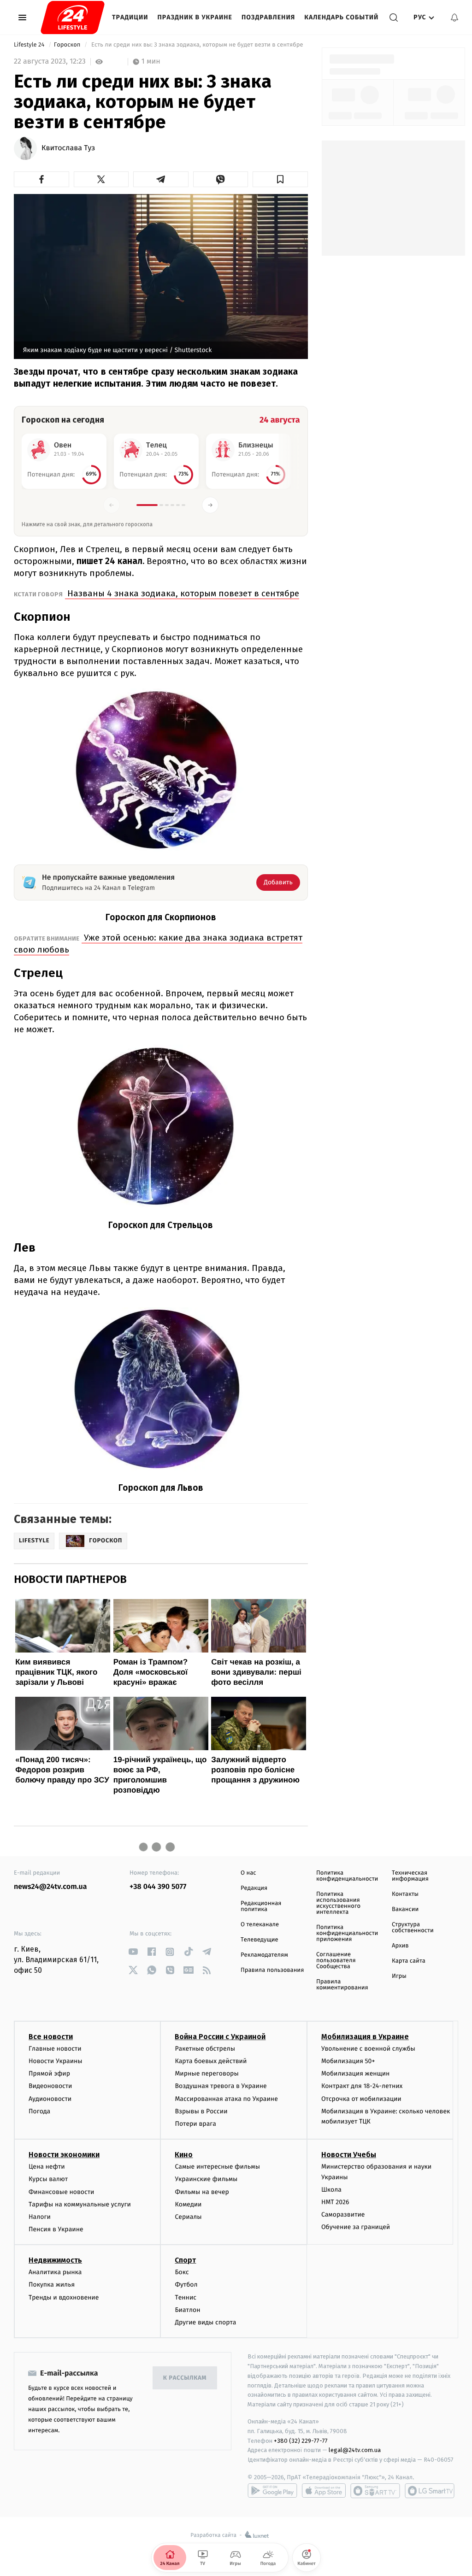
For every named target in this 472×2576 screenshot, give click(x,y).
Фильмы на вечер (202, 2192)
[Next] (210, 505)
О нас (248, 1873)
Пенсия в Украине (56, 2229)
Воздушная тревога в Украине (221, 2086)
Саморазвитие (343, 2214)
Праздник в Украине (195, 17)
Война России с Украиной (220, 2037)
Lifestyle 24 (30, 45)
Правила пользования (272, 1970)
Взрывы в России (201, 2111)
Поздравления (268, 17)
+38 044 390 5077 (158, 1887)
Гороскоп (68, 45)
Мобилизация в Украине (365, 2037)
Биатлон (187, 2310)
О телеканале (260, 1925)
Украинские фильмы (206, 2179)
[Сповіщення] (454, 18)
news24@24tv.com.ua (50, 1887)
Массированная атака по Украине (226, 2099)
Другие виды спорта (205, 2322)
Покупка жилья (52, 2285)
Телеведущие (260, 1940)
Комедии (188, 2204)
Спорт (185, 2260)
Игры (399, 1976)
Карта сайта (409, 1961)
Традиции (130, 17)
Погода (39, 2111)
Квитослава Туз (68, 148)
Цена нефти (47, 2167)
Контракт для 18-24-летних (362, 2086)
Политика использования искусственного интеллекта (338, 1903)
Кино (184, 2155)
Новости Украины (56, 2061)
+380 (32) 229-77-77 (301, 2441)
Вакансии (405, 1909)
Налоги (40, 2217)
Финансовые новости (61, 2192)
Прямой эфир (49, 2073)
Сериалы (188, 2217)
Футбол (186, 2285)
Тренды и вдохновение (64, 2297)
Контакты (405, 1894)
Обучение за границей (356, 2227)
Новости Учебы (349, 2155)
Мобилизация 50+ (348, 2061)
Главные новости (55, 2049)
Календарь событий (341, 17)
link (133, 1952)
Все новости (51, 2037)
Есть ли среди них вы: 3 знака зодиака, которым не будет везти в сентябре (197, 45)
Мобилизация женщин (356, 2073)
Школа (331, 2190)
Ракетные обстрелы (205, 2049)
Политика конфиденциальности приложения (347, 1933)
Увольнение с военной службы (368, 2049)
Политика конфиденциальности (347, 1876)
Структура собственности (413, 1928)
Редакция (254, 1888)
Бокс (182, 2272)
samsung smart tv (430, 2491)
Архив (400, 1946)
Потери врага (195, 2124)
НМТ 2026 (335, 2202)
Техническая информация (410, 1876)
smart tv (375, 2491)
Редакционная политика (261, 1906)
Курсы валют (48, 2179)
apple (324, 2491)
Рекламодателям (264, 1955)
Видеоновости (50, 2086)
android (272, 2491)
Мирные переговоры (206, 2073)
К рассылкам (185, 2378)
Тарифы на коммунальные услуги (80, 2204)
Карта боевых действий (211, 2061)
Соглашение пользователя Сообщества (336, 1961)
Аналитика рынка (55, 2272)
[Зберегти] (280, 179)
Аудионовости (50, 2099)
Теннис (186, 2297)
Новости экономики (64, 2155)
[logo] (73, 18)
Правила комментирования (342, 1985)
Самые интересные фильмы (217, 2167)
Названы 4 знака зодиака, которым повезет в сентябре (182, 593)
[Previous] (112, 505)
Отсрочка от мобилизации (361, 2099)
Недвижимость (55, 2260)
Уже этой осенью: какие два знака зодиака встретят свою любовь (158, 944)
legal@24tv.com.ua (355, 2450)
